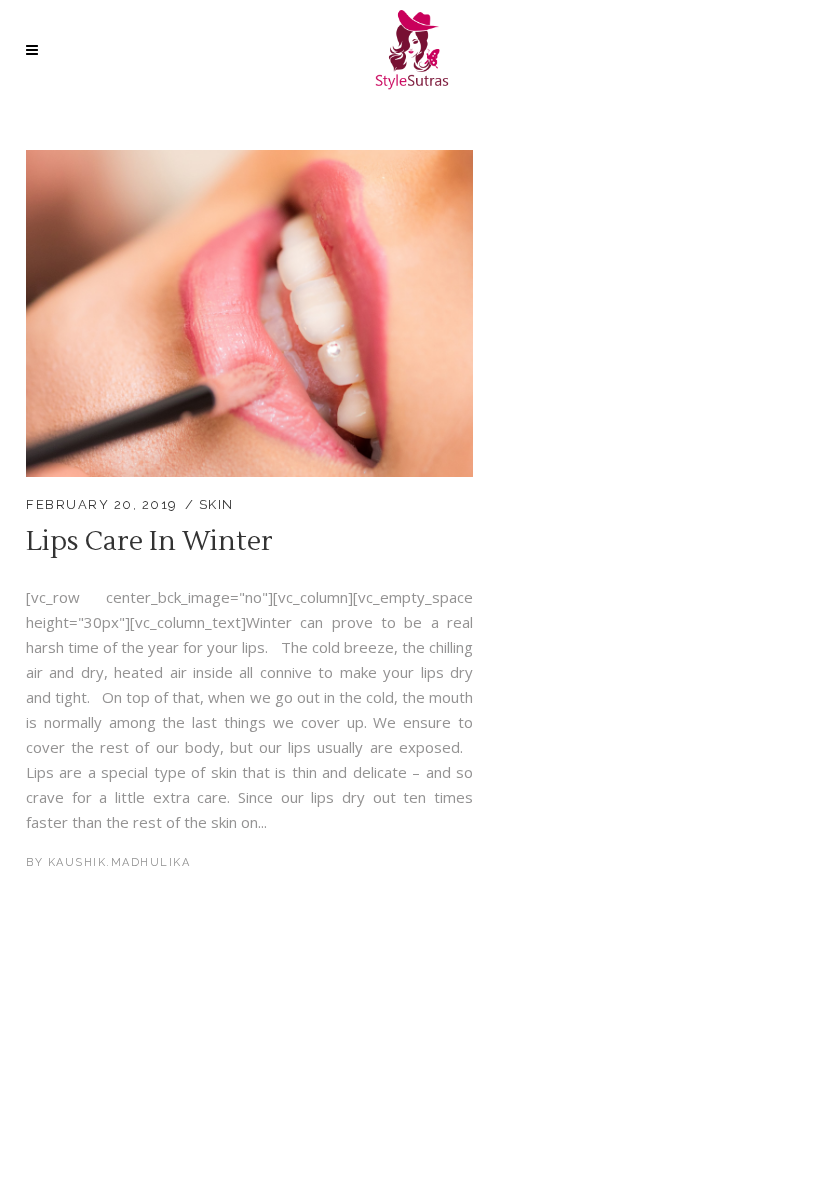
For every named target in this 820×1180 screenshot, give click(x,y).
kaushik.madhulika (119, 862)
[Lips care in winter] (249, 162)
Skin (216, 504)
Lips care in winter (149, 541)
